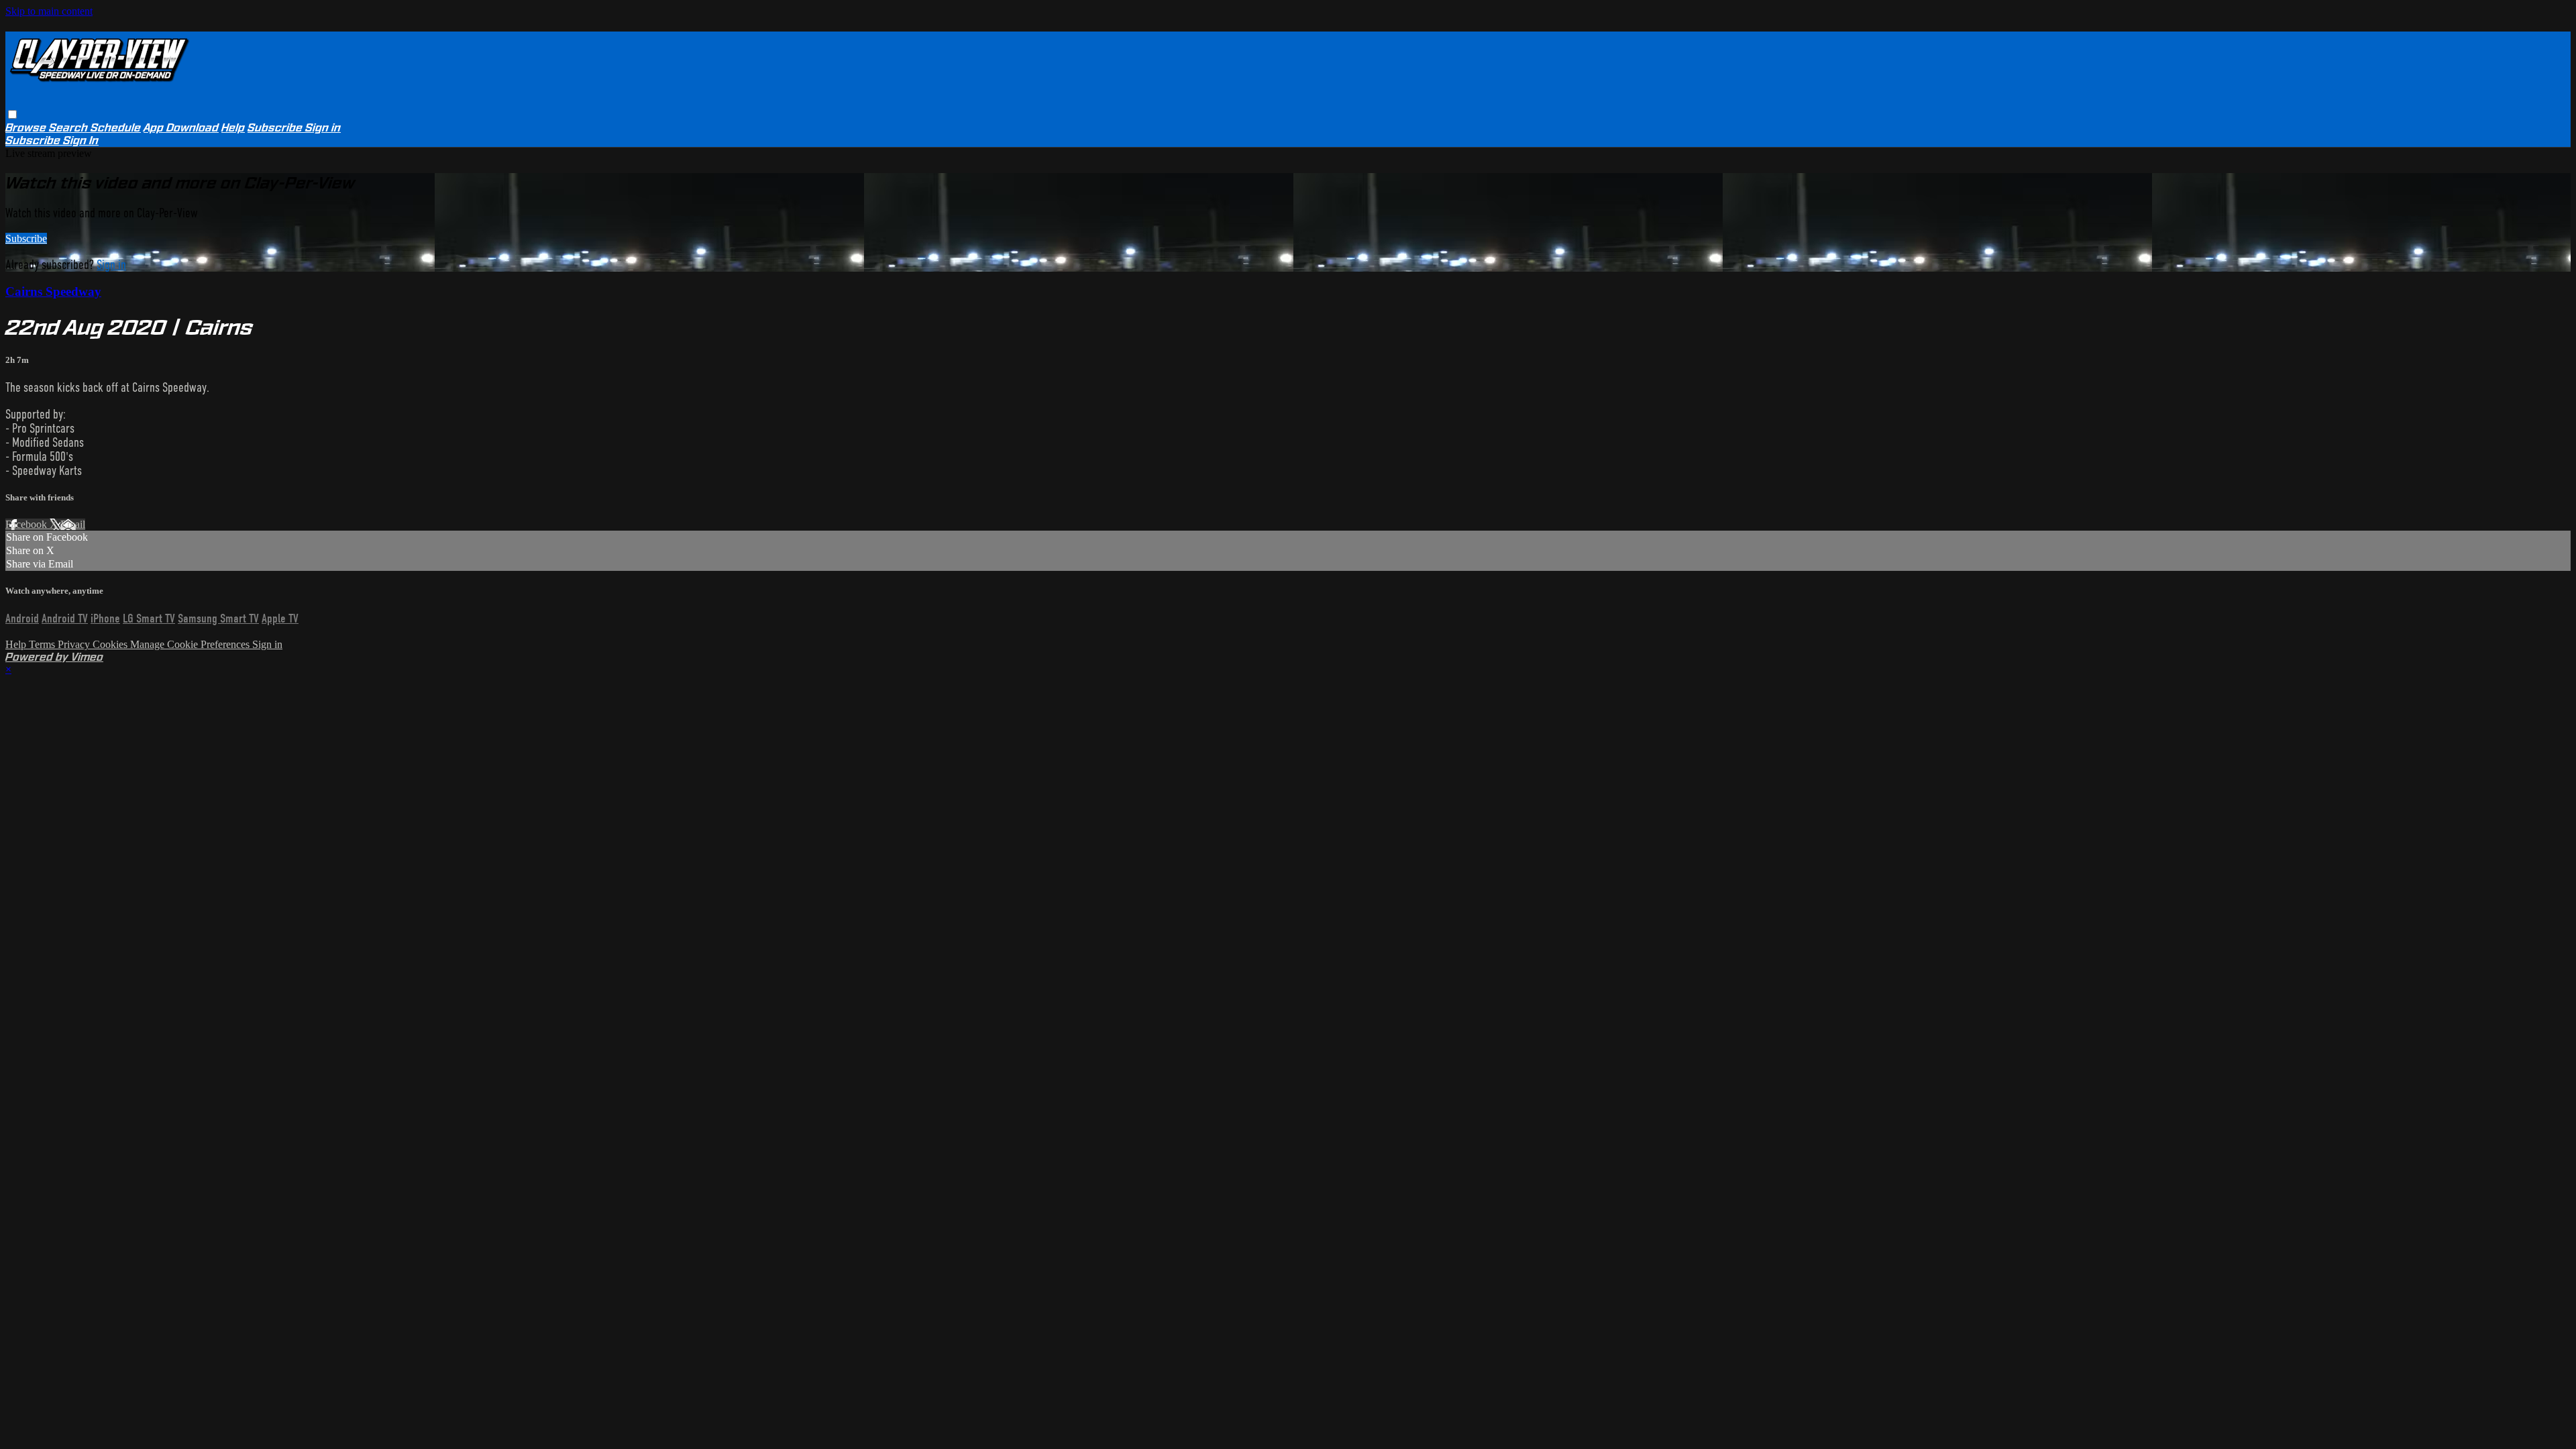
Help (233, 128)
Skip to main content (49, 11)
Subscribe (26, 238)
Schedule (116, 128)
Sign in (323, 128)
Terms (43, 644)
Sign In (81, 141)
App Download (181, 128)
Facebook (28, 524)
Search (70, 128)
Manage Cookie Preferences (191, 644)
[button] (12, 114)
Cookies (111, 644)
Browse (27, 128)
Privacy (75, 644)
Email (73, 524)
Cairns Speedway (53, 291)
